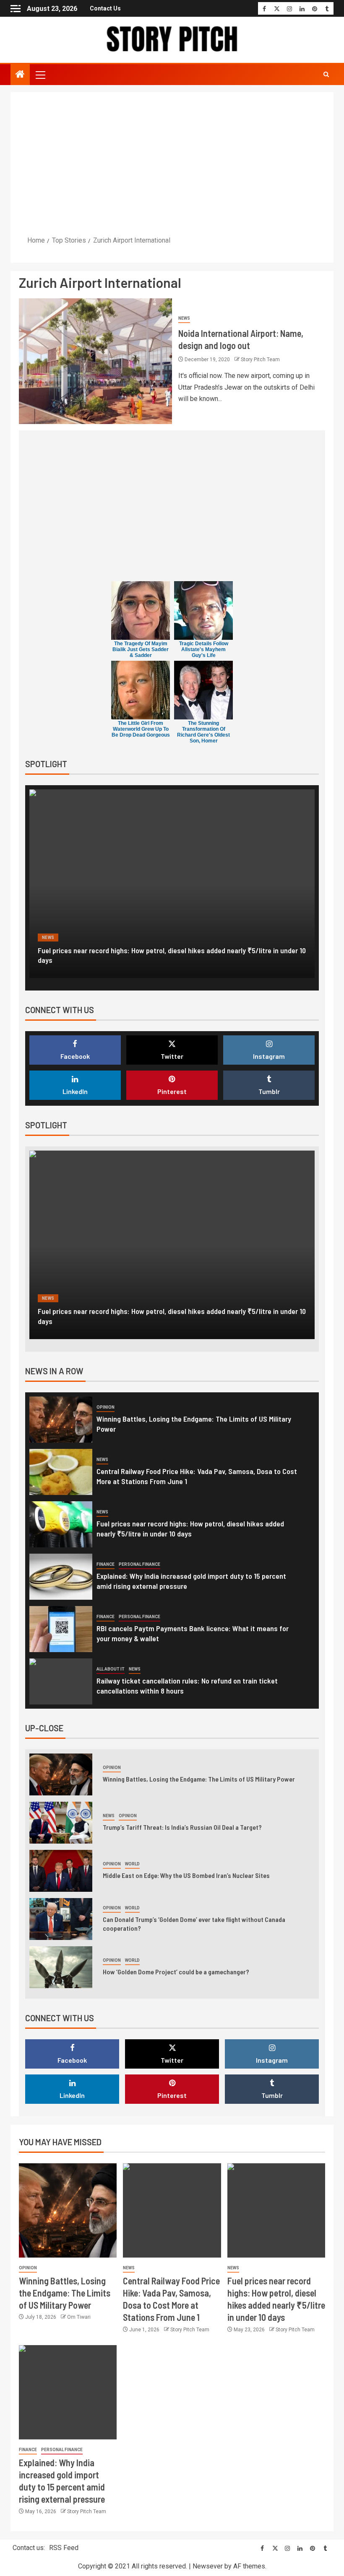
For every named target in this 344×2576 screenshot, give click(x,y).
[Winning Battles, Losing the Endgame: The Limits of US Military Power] (61, 1420)
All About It (111, 1669)
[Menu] (40, 75)
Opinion (106, 1407)
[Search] (326, 75)
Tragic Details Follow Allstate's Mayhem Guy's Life (204, 649)
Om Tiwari (79, 2317)
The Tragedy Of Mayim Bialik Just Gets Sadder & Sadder (141, 649)
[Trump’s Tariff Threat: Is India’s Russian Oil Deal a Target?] (61, 1823)
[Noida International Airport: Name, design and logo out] (95, 361)
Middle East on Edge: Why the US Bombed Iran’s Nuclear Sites (186, 1875)
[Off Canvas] (16, 9)
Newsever (208, 2566)
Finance (51, 938)
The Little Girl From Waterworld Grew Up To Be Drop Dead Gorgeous (141, 729)
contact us (105, 8)
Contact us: (29, 2548)
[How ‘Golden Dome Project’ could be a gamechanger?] (61, 1967)
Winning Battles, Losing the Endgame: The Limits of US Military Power (199, 1779)
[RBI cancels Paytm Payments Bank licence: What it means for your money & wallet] (61, 1629)
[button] (40, 75)
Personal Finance (93, 938)
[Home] (20, 75)
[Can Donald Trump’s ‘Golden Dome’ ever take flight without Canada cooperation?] (61, 1919)
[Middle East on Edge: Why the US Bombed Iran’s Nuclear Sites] (61, 1871)
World (132, 1864)
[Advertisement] (172, 163)
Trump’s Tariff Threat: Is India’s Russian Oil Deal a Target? (182, 1827)
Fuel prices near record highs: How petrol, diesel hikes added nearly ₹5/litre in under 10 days (190, 1529)
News (184, 318)
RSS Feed (64, 2548)
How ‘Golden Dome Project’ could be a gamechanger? (176, 1972)
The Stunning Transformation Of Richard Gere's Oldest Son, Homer (203, 732)
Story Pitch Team (260, 360)
